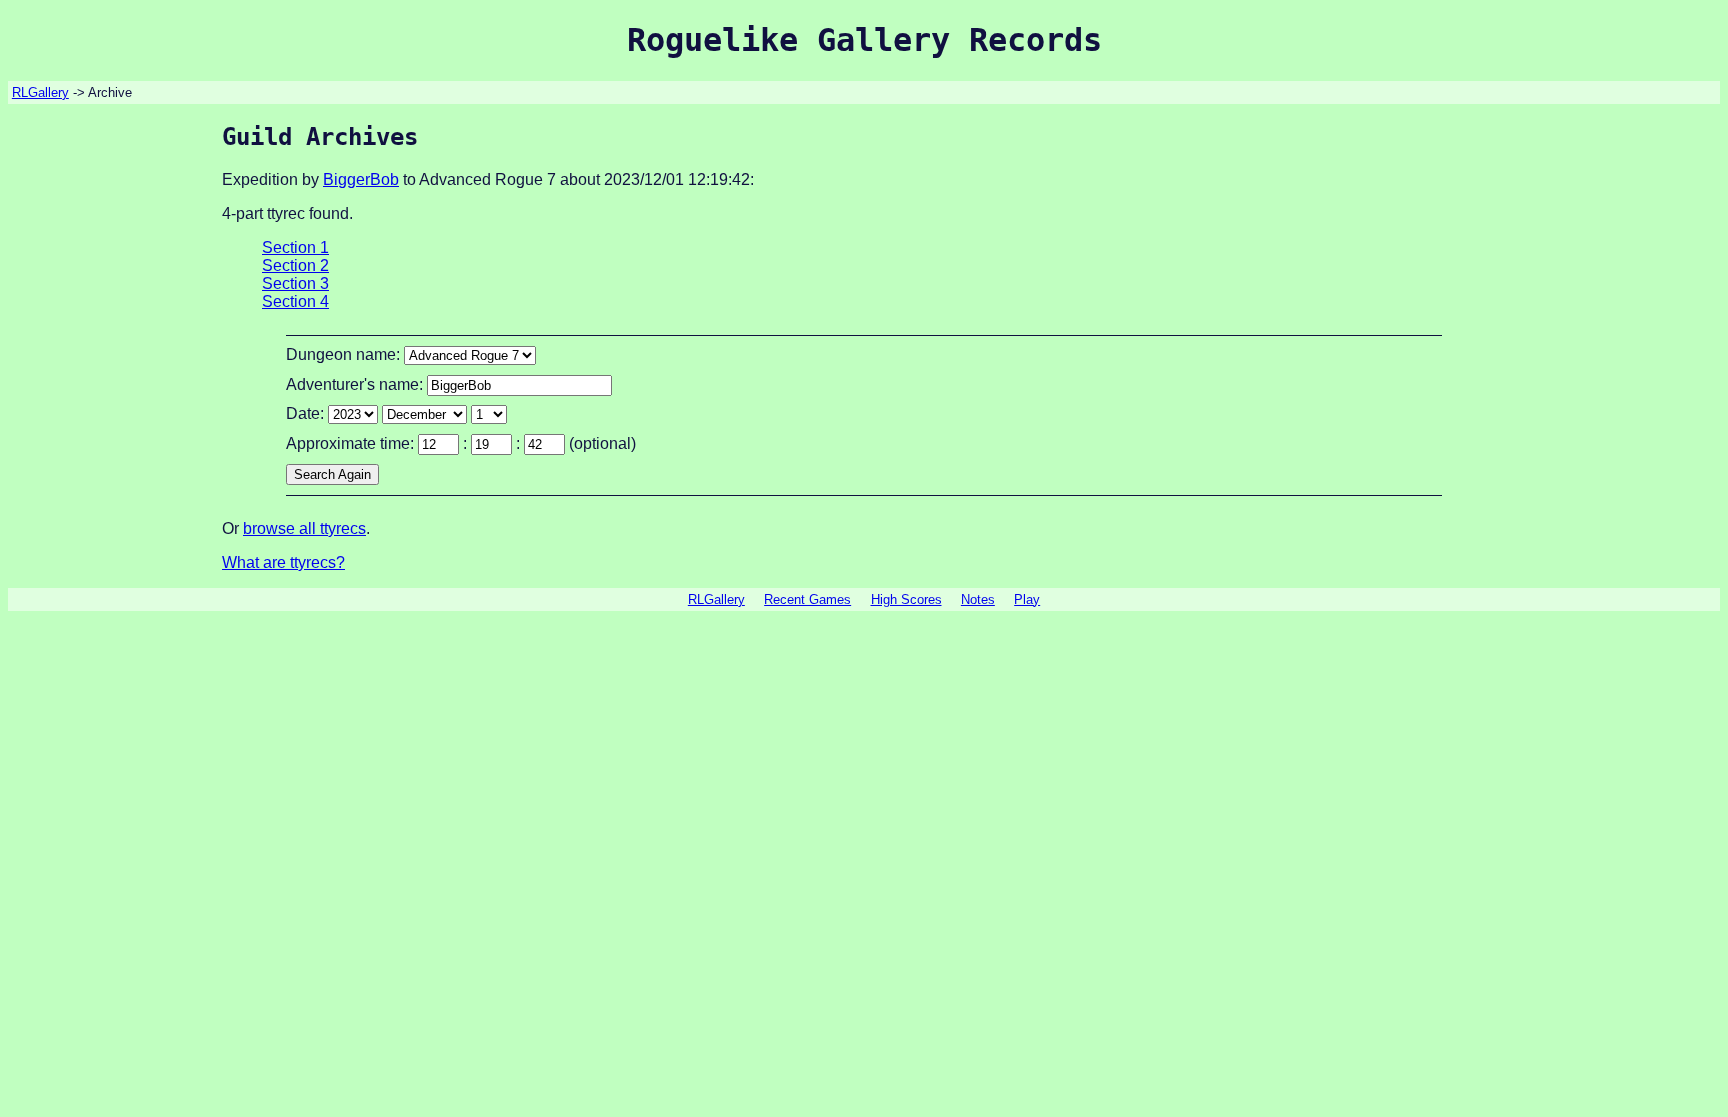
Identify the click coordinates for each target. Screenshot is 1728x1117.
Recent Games (807, 599)
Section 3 (295, 283)
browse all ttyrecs (304, 528)
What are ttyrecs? (283, 562)
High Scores (906, 599)
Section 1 (295, 247)
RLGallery (40, 92)
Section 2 (295, 265)
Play (1027, 599)
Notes (978, 599)
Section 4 (295, 301)
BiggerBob (361, 179)
